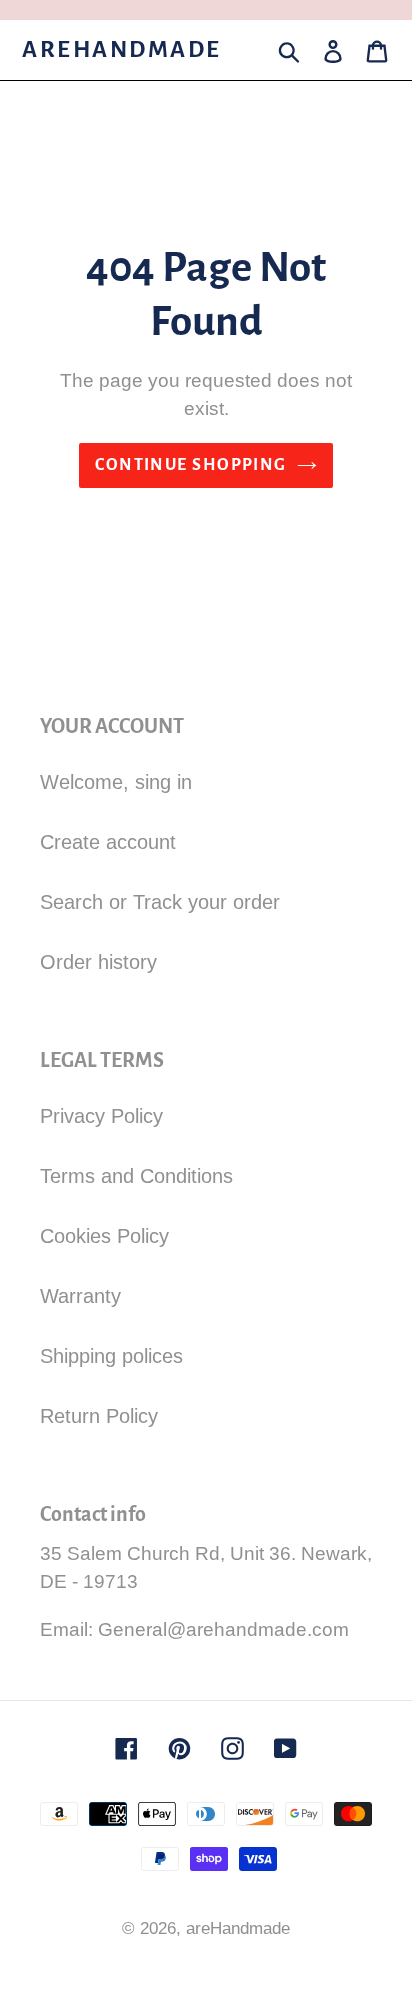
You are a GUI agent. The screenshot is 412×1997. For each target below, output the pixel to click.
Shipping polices (111, 1356)
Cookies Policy (104, 1236)
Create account (108, 842)
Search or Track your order (160, 902)
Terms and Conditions (136, 1176)
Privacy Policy (101, 1116)
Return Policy (99, 1416)
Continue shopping (190, 465)
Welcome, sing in (116, 782)
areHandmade (122, 49)
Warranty (80, 1296)
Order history (98, 962)
